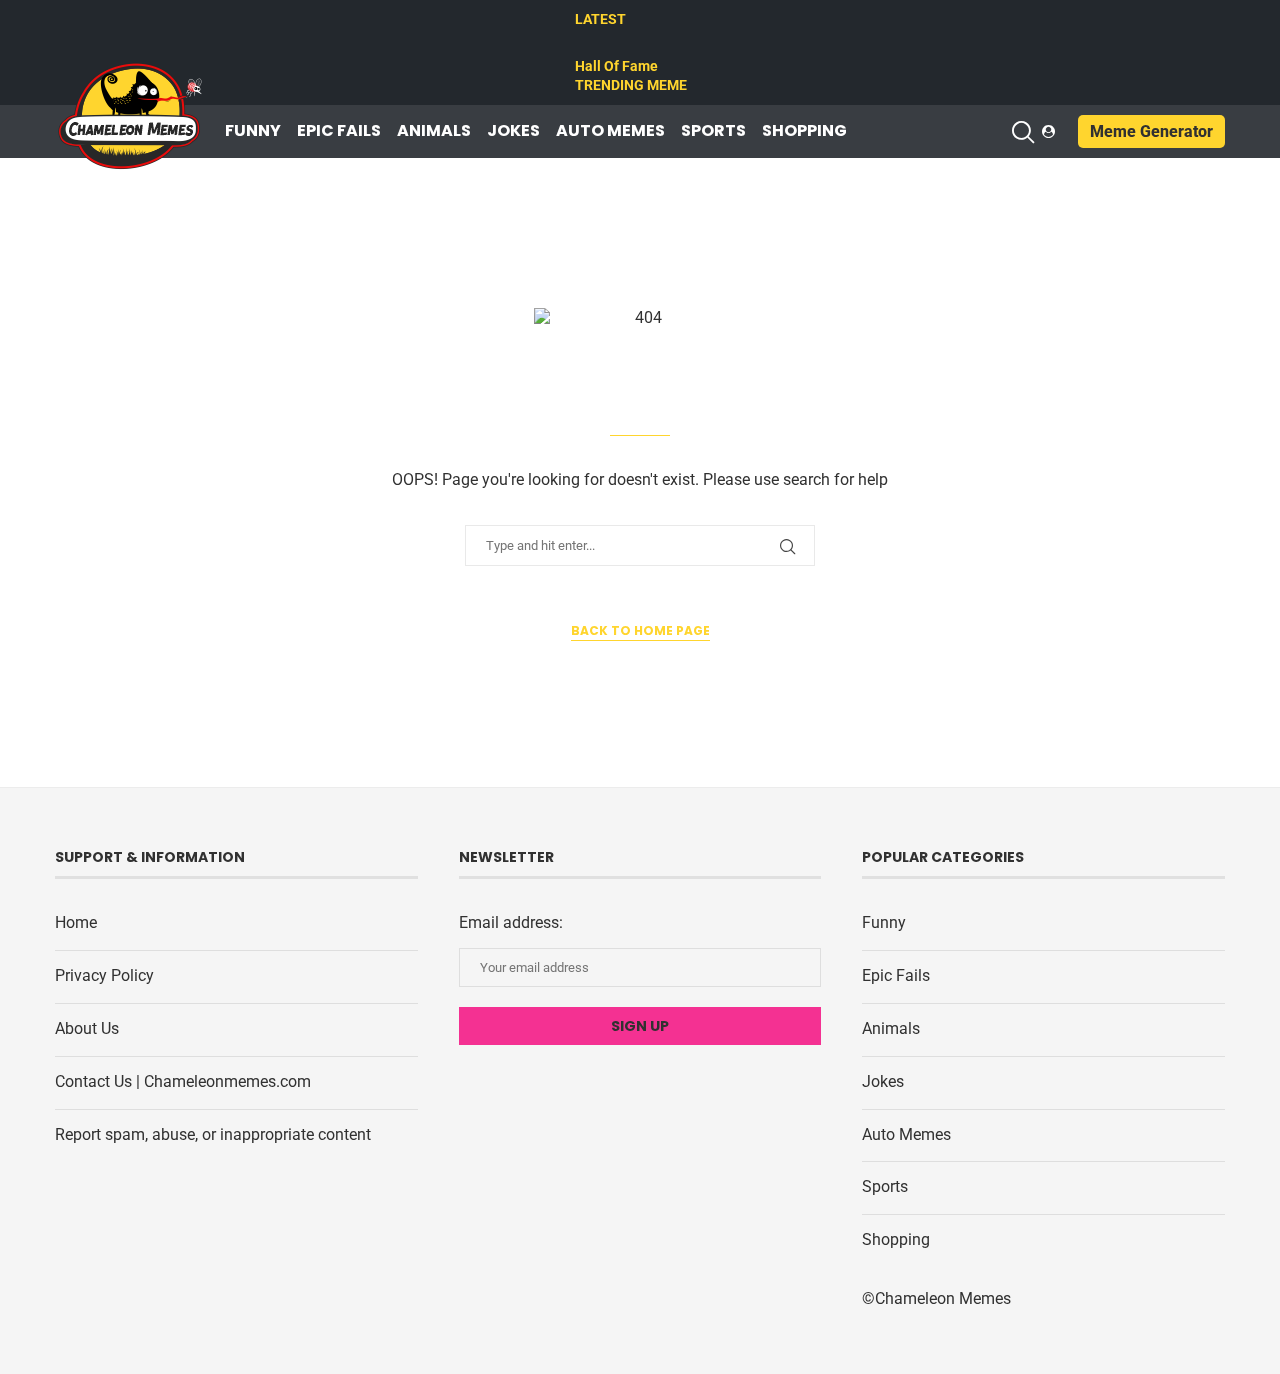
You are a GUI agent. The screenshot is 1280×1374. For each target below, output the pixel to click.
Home (76, 922)
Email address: (511, 922)
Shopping (804, 131)
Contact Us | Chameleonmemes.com (183, 1081)
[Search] (1022, 132)
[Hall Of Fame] (584, 43)
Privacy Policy (104, 975)
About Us (87, 1028)
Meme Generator (1151, 131)
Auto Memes (610, 131)
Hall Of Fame (616, 66)
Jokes (513, 131)
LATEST (600, 19)
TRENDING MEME (631, 85)
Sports (713, 131)
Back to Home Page (640, 630)
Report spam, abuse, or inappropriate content (213, 1134)
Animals (434, 131)
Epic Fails (339, 131)
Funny (253, 131)
